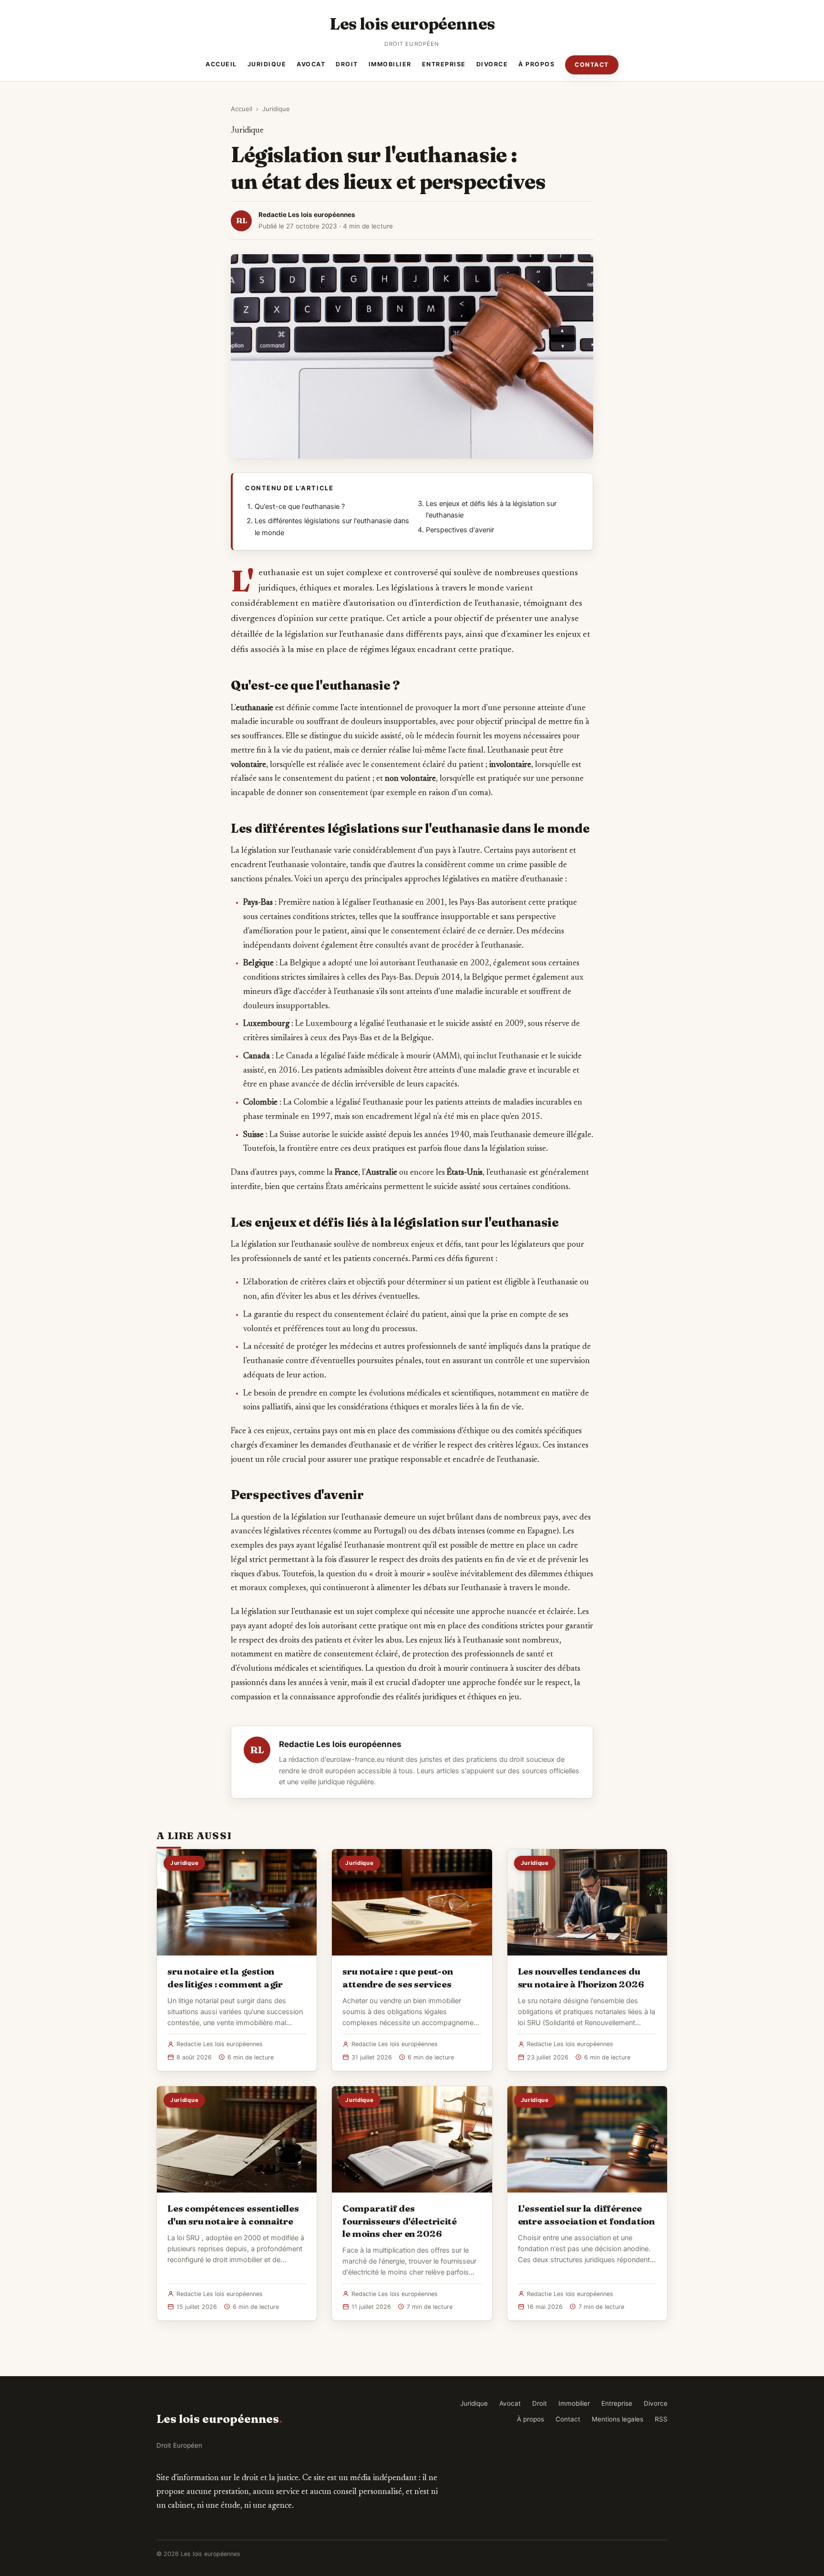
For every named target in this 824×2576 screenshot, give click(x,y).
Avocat (311, 64)
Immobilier (390, 64)
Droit (347, 64)
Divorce (492, 64)
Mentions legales (618, 2419)
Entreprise (444, 64)
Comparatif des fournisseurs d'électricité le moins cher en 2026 (399, 2221)
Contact (592, 65)
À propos (536, 64)
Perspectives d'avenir (460, 530)
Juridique (267, 64)
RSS (661, 2419)
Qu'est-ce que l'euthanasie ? (300, 507)
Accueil (221, 64)
